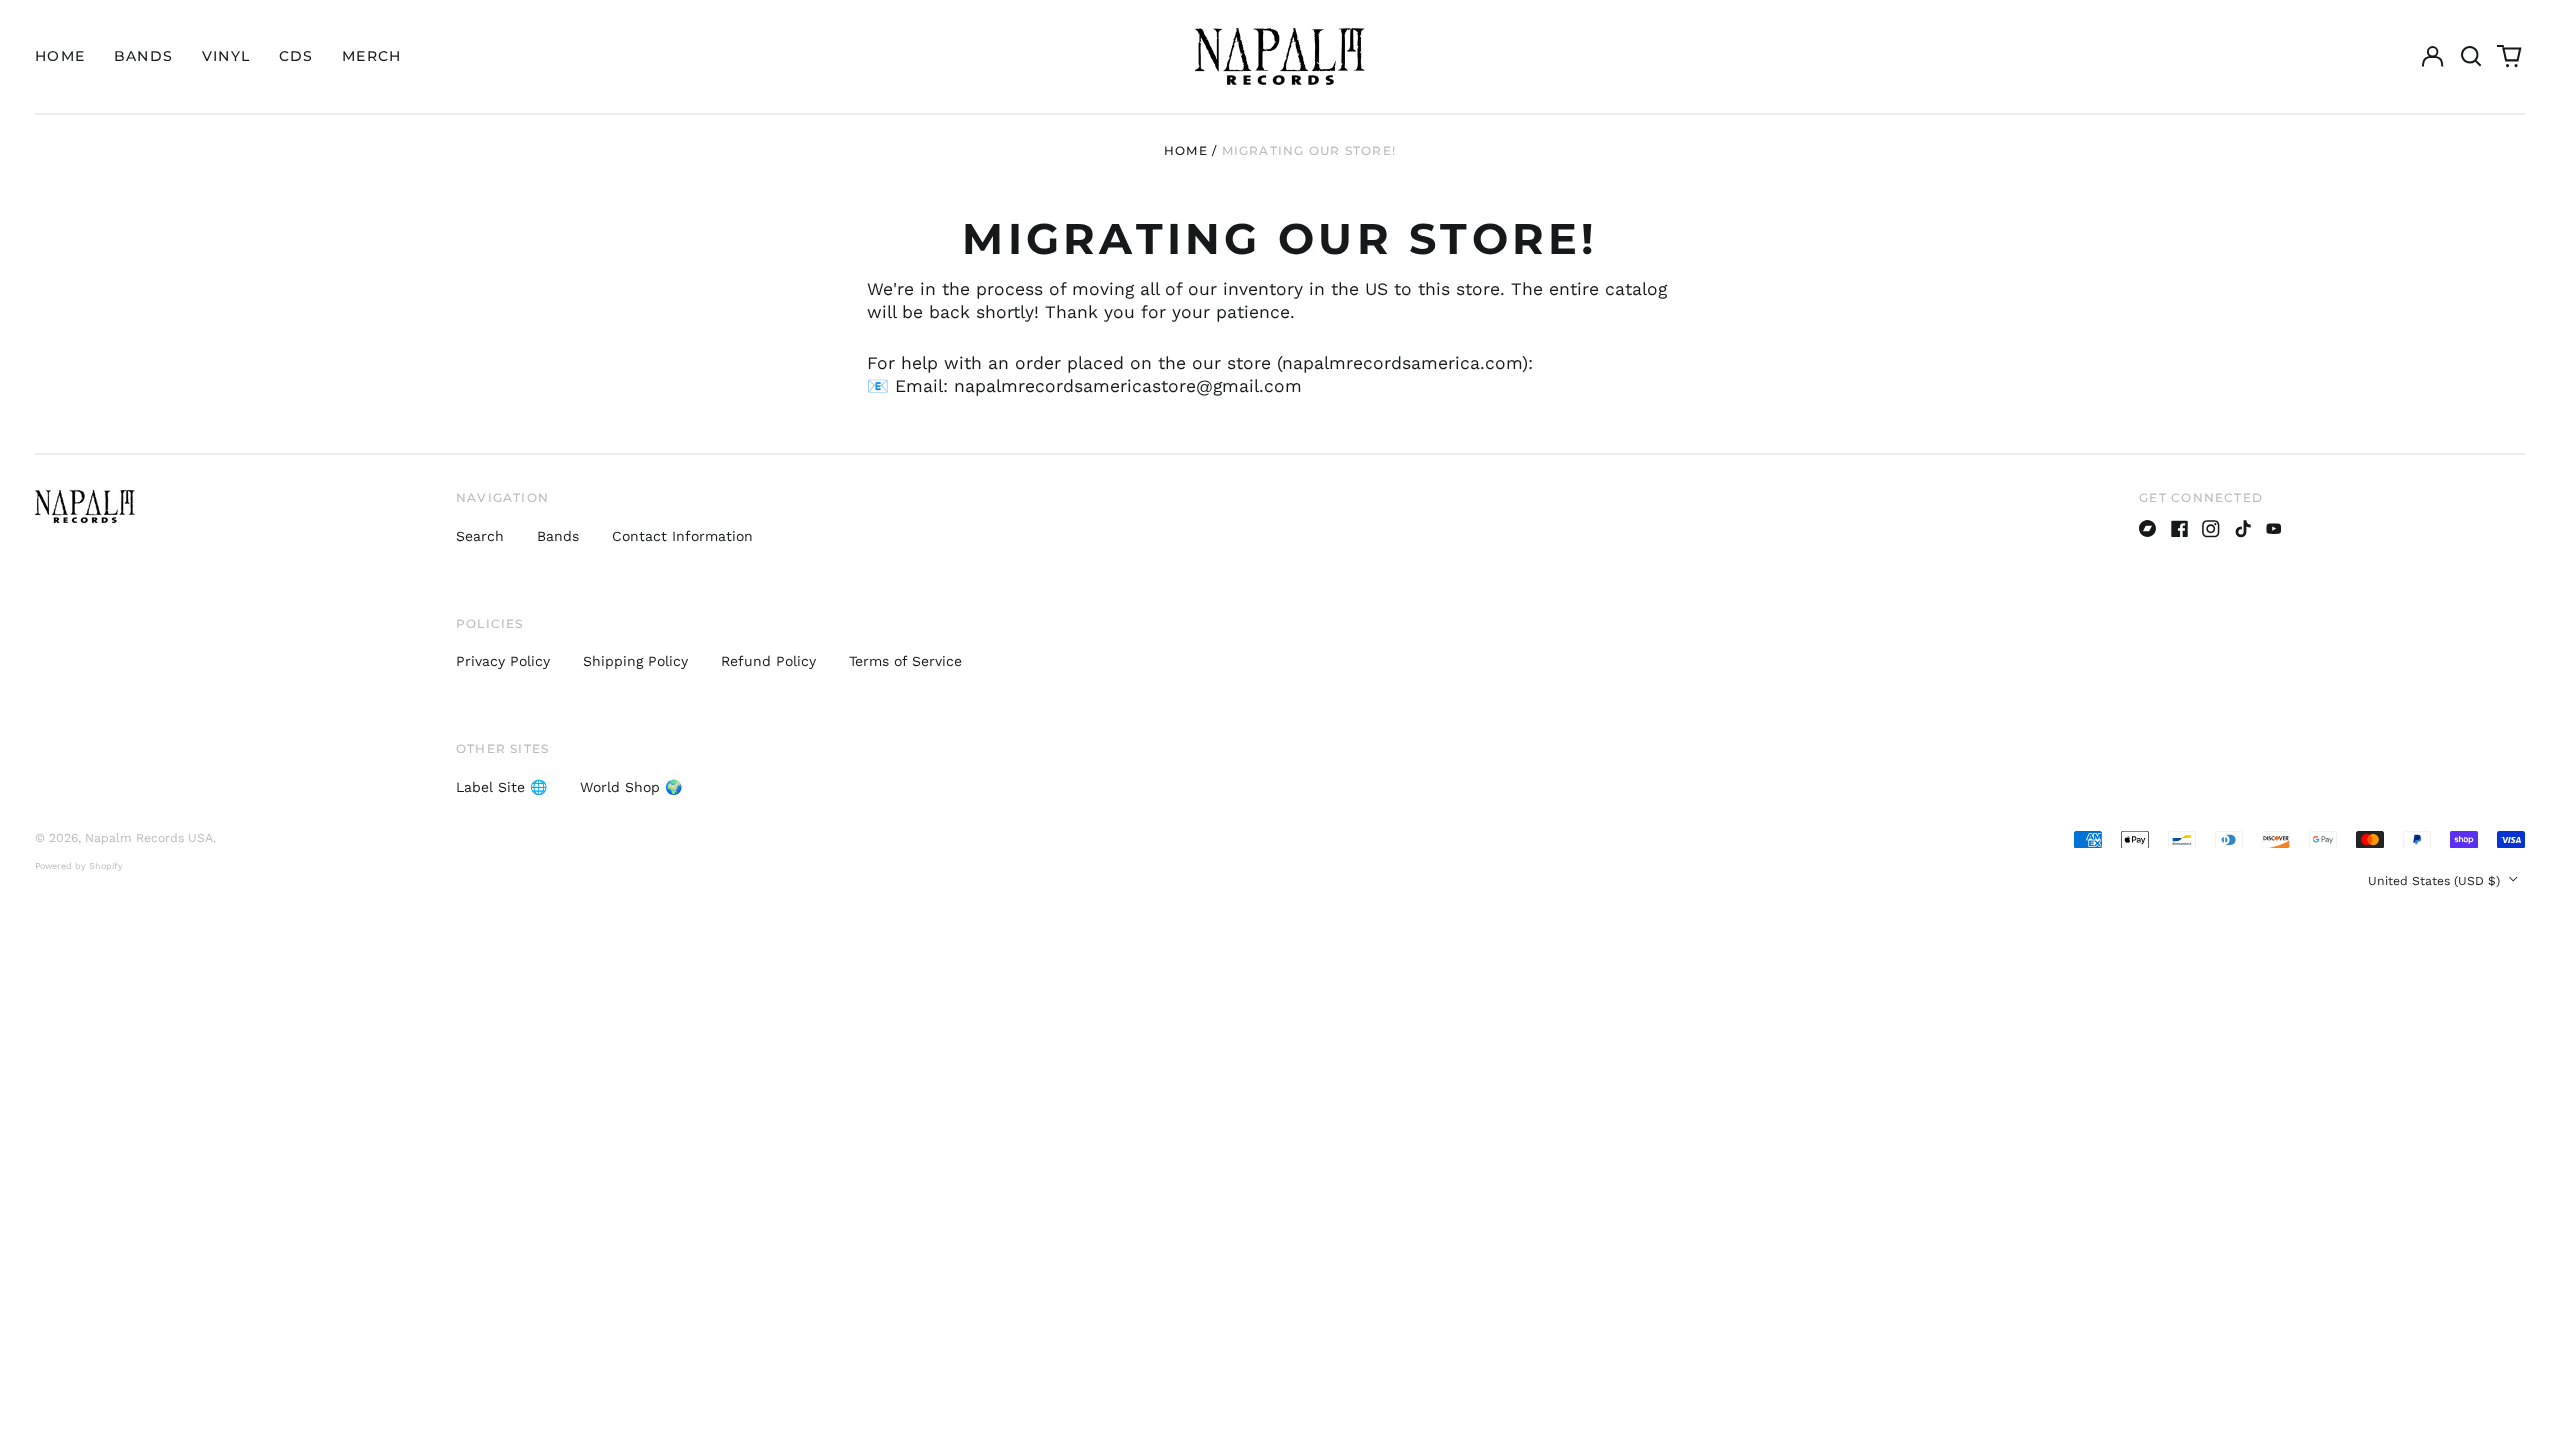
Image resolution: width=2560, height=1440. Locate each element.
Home (60, 56)
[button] (2471, 57)
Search (480, 536)
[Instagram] (2211, 529)
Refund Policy (768, 661)
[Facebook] (2180, 529)
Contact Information (682, 536)
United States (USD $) (2436, 881)
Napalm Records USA (149, 838)
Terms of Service (905, 661)
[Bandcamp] (2148, 529)
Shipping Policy (635, 661)
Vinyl (226, 56)
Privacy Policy (503, 661)
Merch (372, 56)
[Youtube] (2274, 529)
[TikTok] (2243, 529)
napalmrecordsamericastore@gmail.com (1128, 386)
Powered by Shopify (79, 866)
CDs (296, 56)
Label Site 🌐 (501, 787)
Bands (144, 56)
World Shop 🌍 (631, 787)
